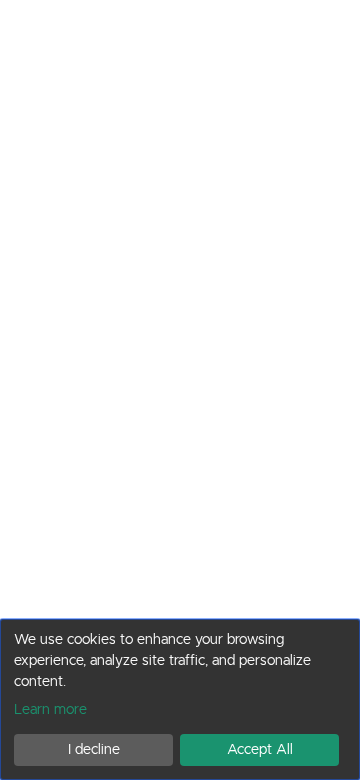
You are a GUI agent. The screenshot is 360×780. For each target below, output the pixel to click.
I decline (94, 749)
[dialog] (180, 699)
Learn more (50, 709)
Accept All (260, 749)
